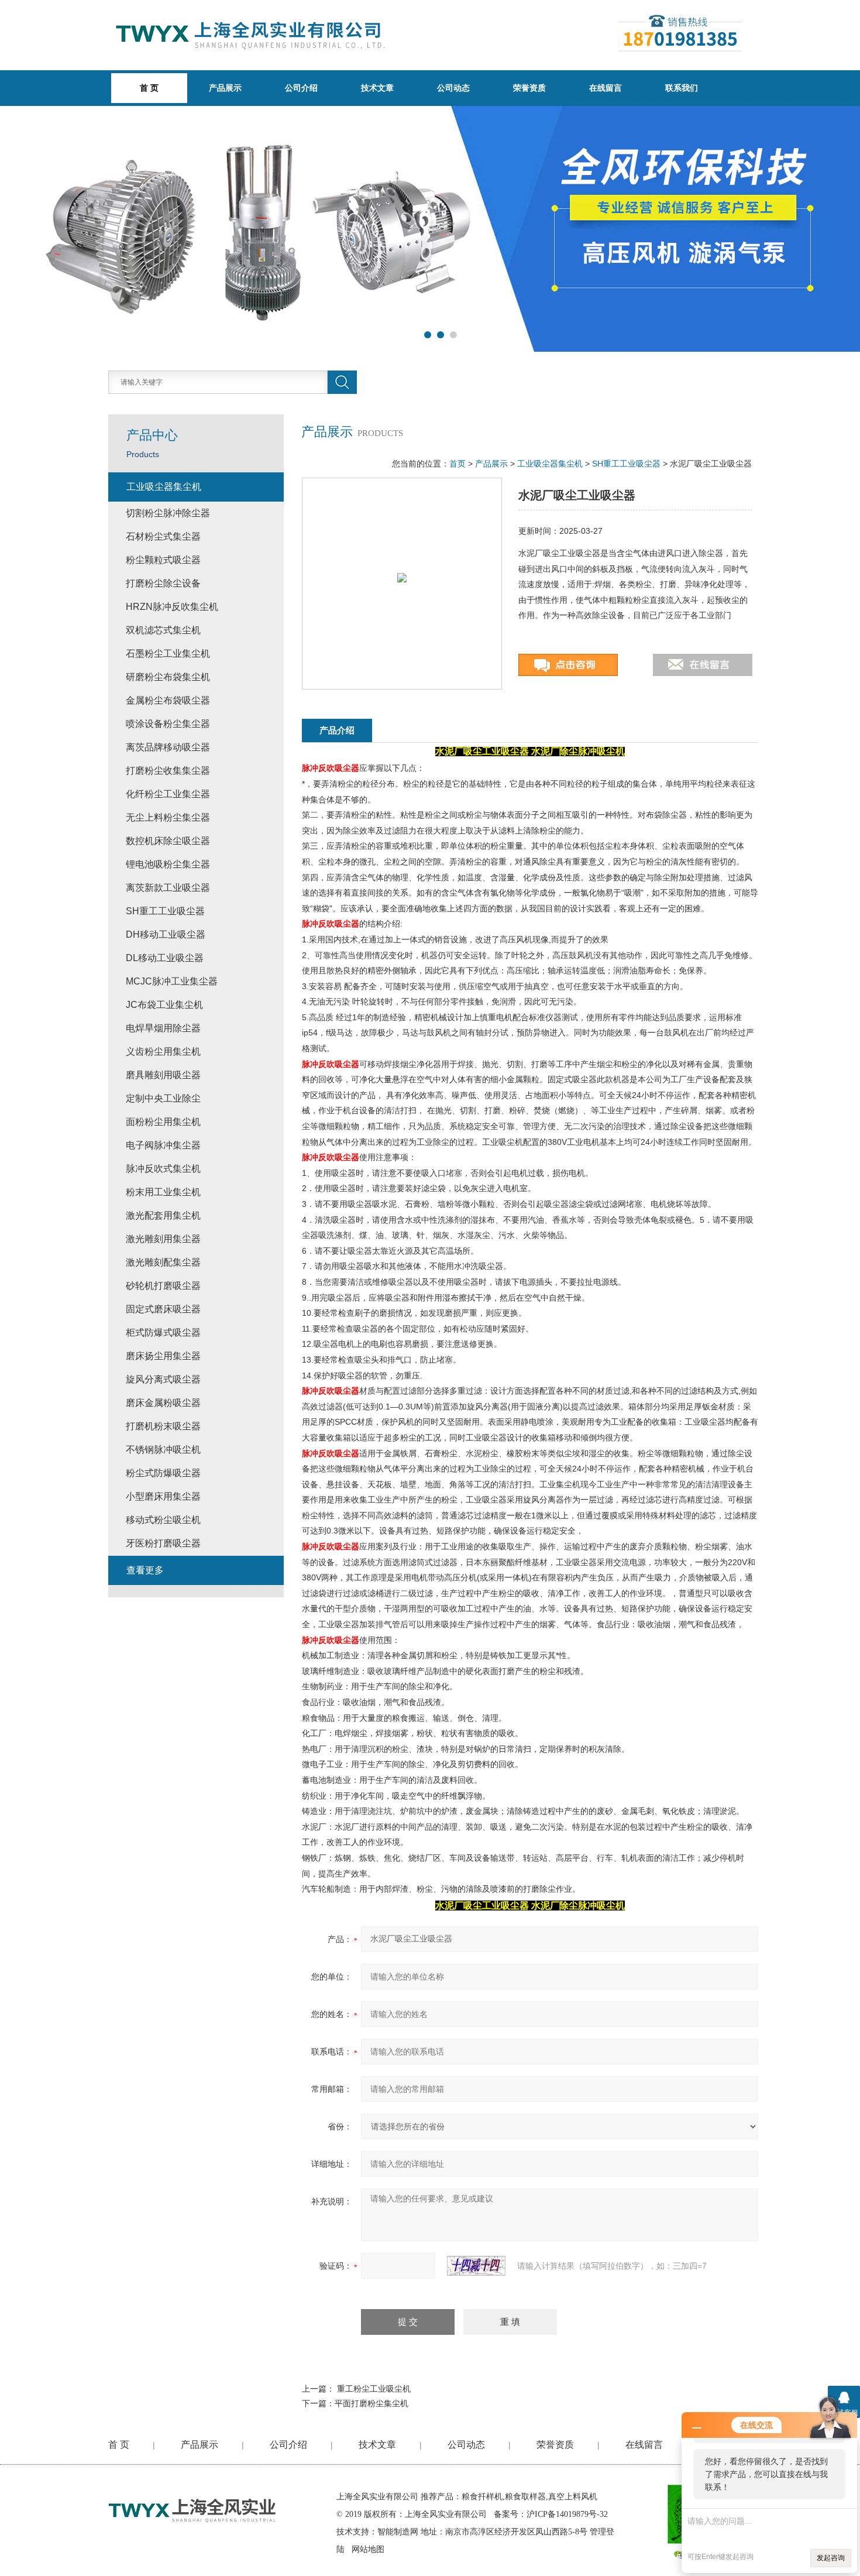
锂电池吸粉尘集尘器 (168, 864)
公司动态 (453, 88)
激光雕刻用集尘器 (163, 1239)
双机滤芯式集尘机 (163, 630)
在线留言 (606, 88)
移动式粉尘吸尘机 (163, 1520)
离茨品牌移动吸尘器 (168, 747)
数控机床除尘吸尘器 (168, 841)
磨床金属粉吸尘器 (163, 1403)
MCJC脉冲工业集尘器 (172, 981)
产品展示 (225, 88)
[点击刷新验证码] (476, 2266)
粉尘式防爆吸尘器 (163, 1473)
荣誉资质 (529, 88)
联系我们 (682, 88)
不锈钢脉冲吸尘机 (163, 1450)
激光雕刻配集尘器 (163, 1262)
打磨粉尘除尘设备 (163, 583)
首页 (457, 464)
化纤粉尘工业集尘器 (168, 794)
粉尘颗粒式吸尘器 (163, 560)
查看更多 (145, 1570)
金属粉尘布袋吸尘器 (168, 700)
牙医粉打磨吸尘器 (163, 1543)
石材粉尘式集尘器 (163, 536)
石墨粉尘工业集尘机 (168, 654)
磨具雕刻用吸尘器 (163, 1075)
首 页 (119, 2445)
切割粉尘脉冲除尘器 (168, 513)
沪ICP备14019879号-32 (567, 2514)
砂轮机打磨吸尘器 (163, 1286)
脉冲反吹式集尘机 (163, 1169)
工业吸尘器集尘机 (550, 464)
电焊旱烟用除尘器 (163, 1028)
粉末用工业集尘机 (163, 1192)
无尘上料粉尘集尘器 (168, 817)
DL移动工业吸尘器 (165, 958)
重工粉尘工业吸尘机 (374, 2389)
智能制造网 (398, 2532)
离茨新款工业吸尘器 (168, 888)
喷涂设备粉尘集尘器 (168, 724)
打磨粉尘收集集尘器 (168, 771)
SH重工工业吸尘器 (626, 464)
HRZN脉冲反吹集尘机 (172, 607)
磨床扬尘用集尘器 (163, 1356)
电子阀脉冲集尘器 (163, 1145)
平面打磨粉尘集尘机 (371, 2403)
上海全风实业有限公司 (377, 2497)
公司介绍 (301, 88)
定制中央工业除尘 (163, 1098)
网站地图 (368, 2549)
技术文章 (377, 88)
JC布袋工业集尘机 (164, 1005)
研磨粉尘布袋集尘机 (168, 677)
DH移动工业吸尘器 (166, 934)
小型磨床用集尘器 (163, 1496)
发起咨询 (831, 2558)
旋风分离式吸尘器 (163, 1379)
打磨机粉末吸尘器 (163, 1426)
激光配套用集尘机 (163, 1215)
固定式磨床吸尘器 (163, 1309)
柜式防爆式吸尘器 (163, 1332)
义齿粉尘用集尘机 (163, 1052)
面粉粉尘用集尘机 (163, 1122)
